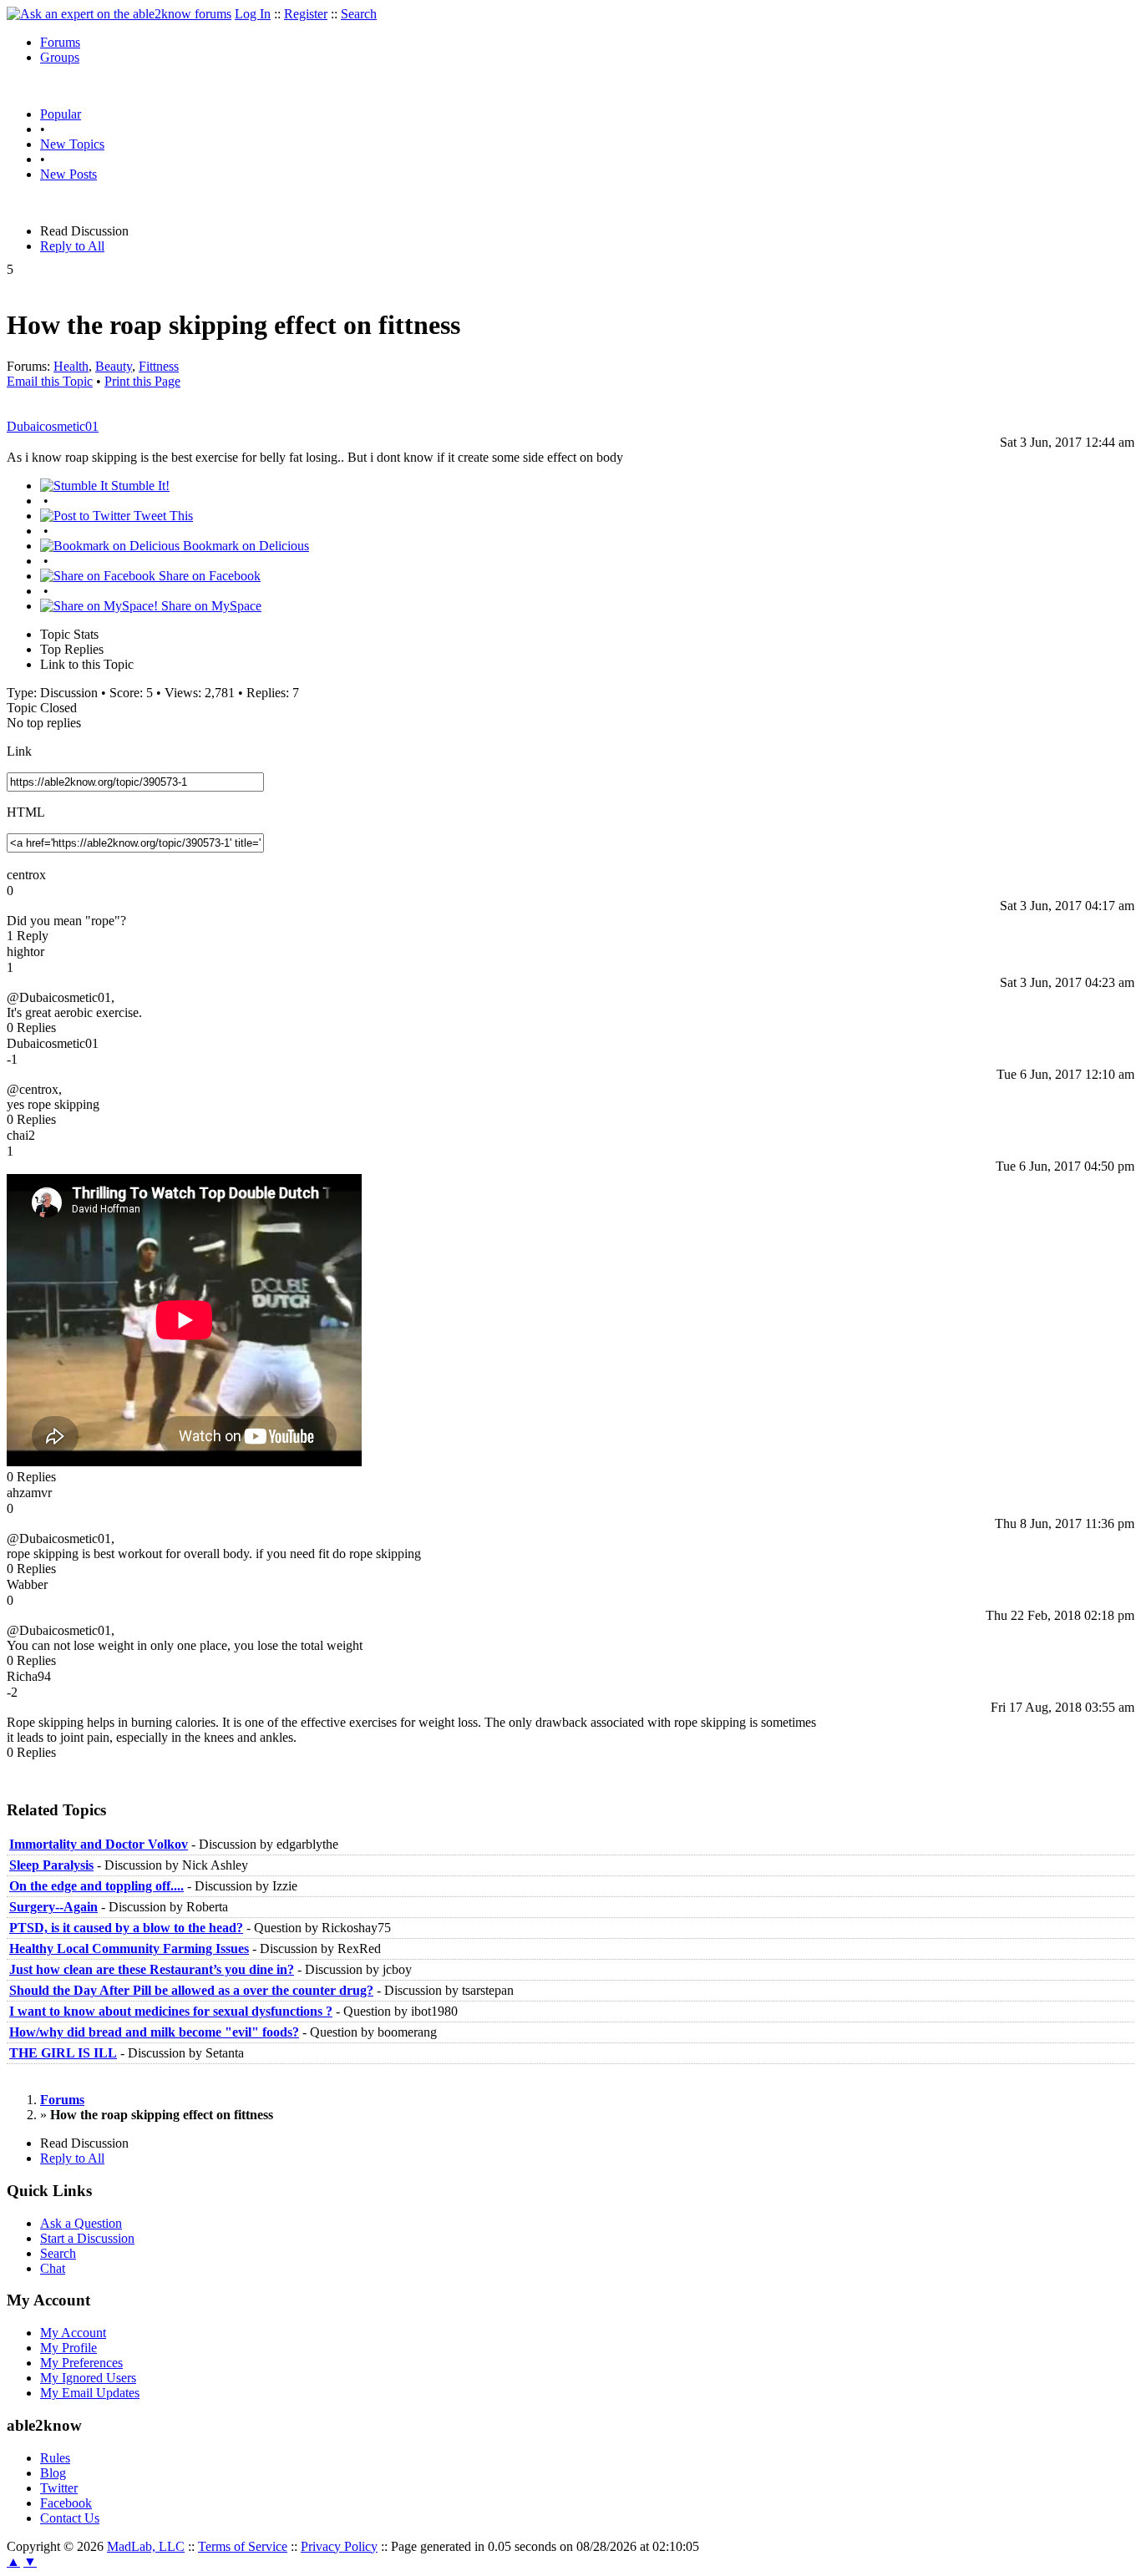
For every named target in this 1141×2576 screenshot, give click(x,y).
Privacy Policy (339, 2546)
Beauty (114, 366)
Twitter (59, 2488)
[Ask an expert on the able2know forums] (119, 14)
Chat (53, 2268)
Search (359, 14)
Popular (61, 114)
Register (306, 14)
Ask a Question (81, 2223)
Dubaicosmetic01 (53, 426)
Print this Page (142, 381)
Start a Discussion (87, 2238)
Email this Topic (50, 381)
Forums (60, 42)
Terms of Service (243, 2546)
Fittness (159, 366)
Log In (253, 14)
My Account (73, 2333)
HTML (26, 812)
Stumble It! (139, 486)
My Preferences (81, 2363)
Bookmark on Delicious (244, 546)
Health (71, 366)
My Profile (68, 2348)
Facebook (66, 2503)
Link (19, 751)
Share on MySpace (210, 606)
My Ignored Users (88, 2378)
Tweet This (162, 516)
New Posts (68, 174)
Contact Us (70, 2518)
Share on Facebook (208, 576)
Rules (55, 2458)
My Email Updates (90, 2393)
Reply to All (72, 246)
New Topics (72, 144)
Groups (60, 57)
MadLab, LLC (146, 2546)
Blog (53, 2473)
